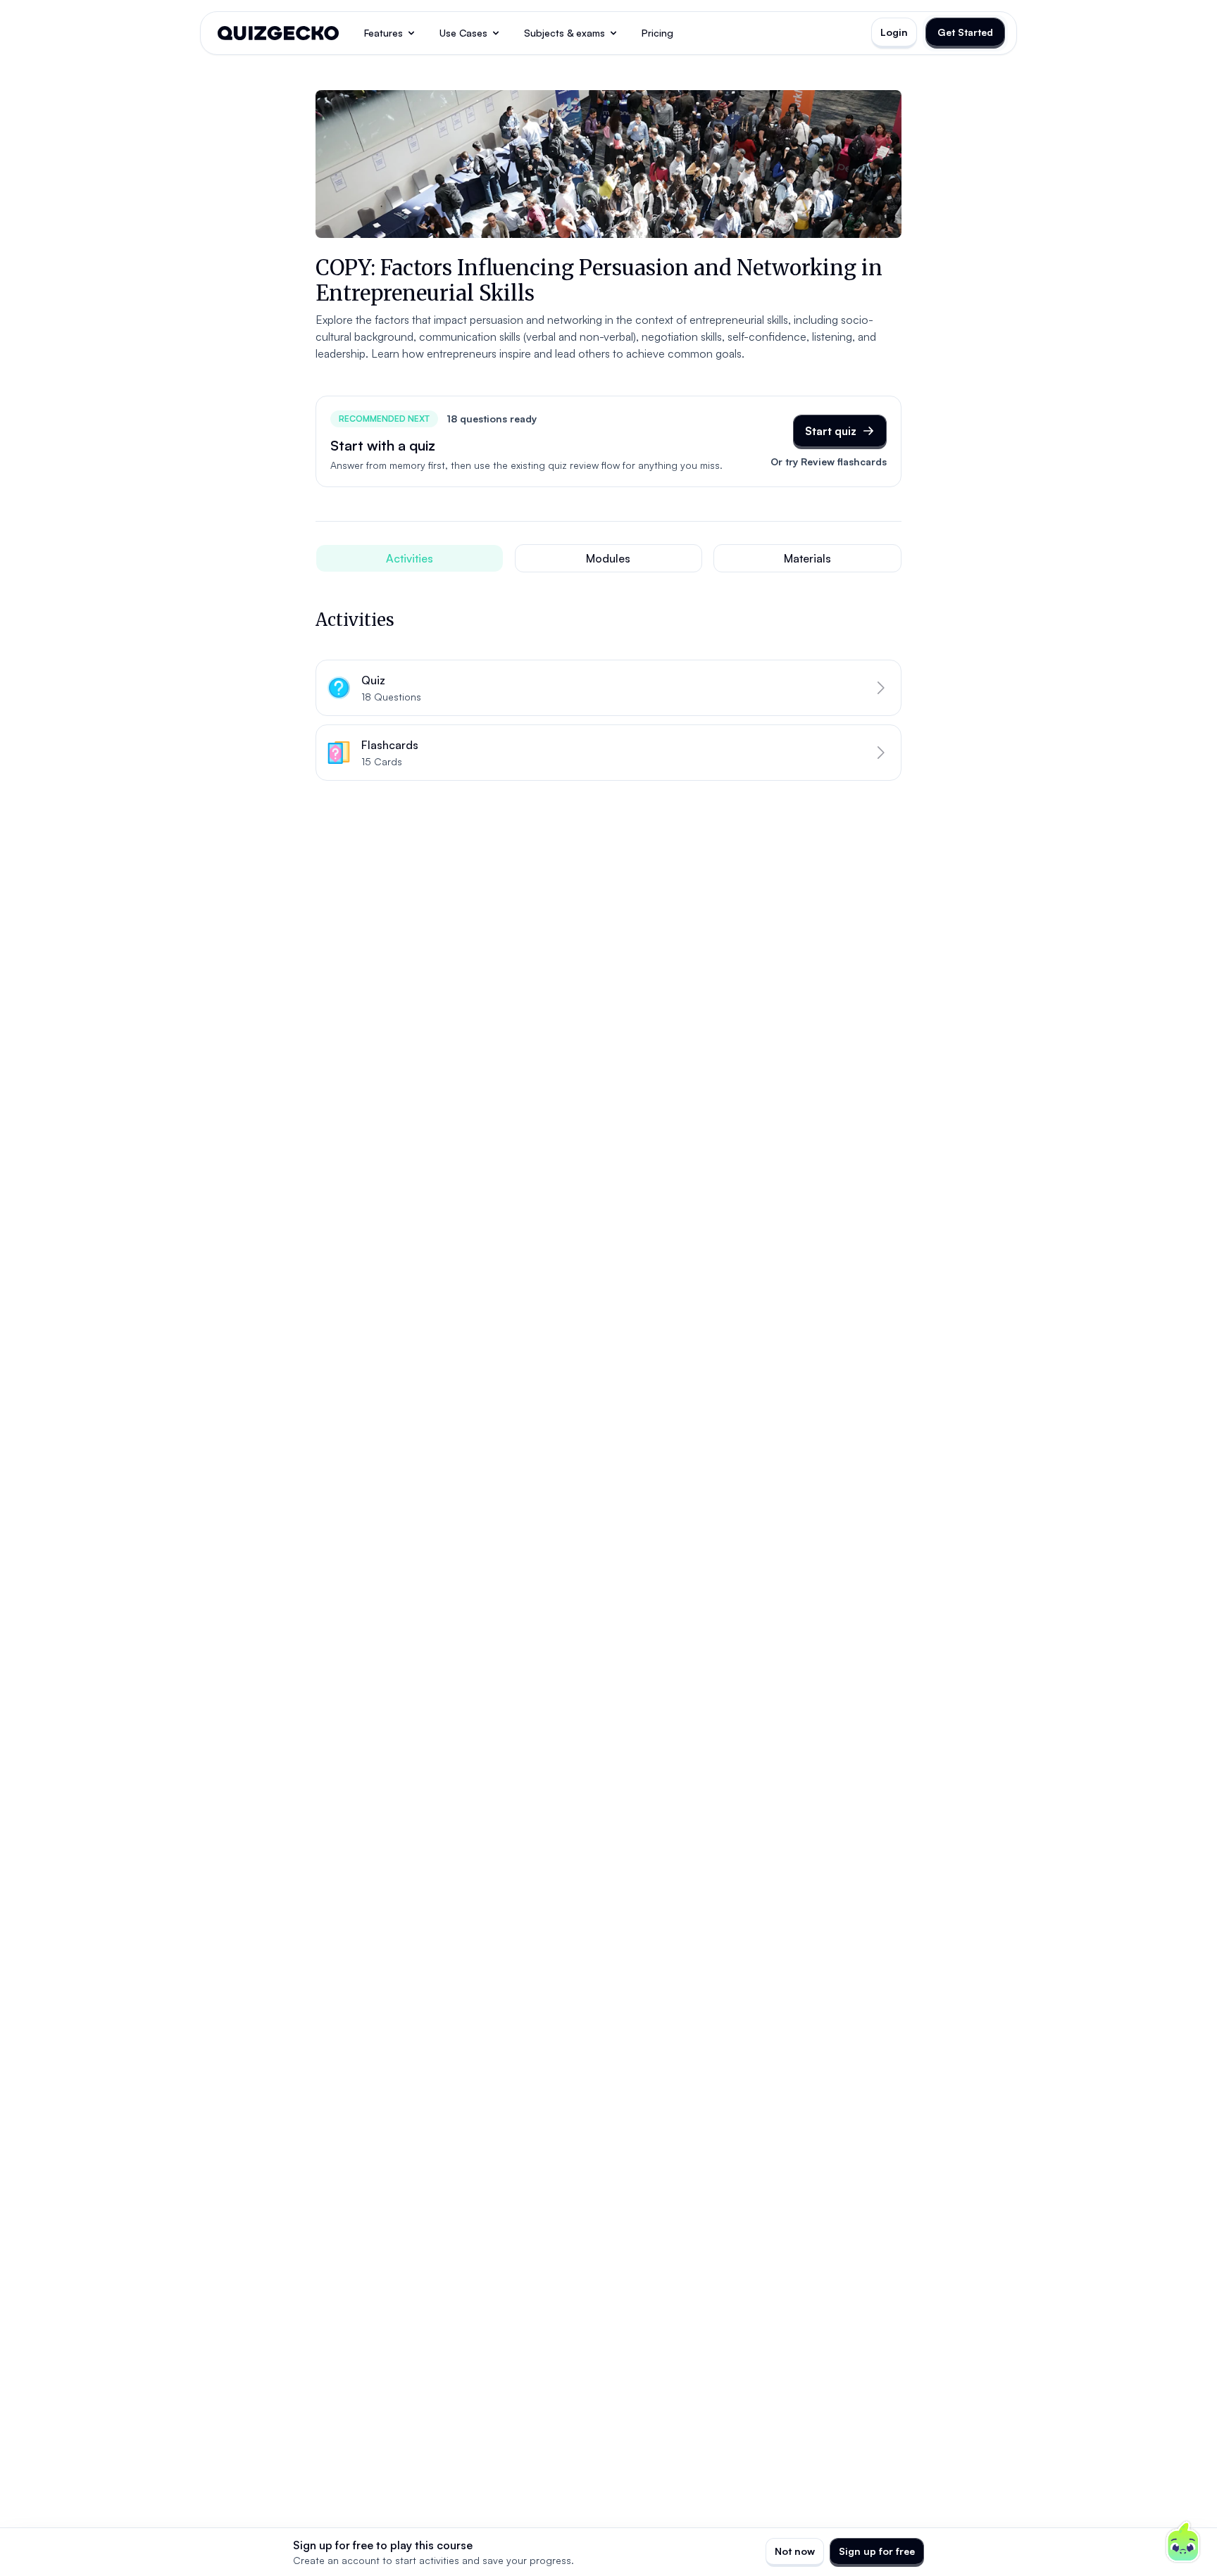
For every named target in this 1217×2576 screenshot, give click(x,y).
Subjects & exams (564, 33)
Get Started (965, 32)
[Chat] (1183, 2542)
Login (894, 32)
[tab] (410, 558)
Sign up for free (877, 2551)
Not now (795, 2551)
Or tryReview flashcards (829, 461)
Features (383, 33)
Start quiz (831, 431)
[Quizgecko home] (278, 33)
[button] (608, 688)
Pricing (657, 33)
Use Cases (463, 33)
